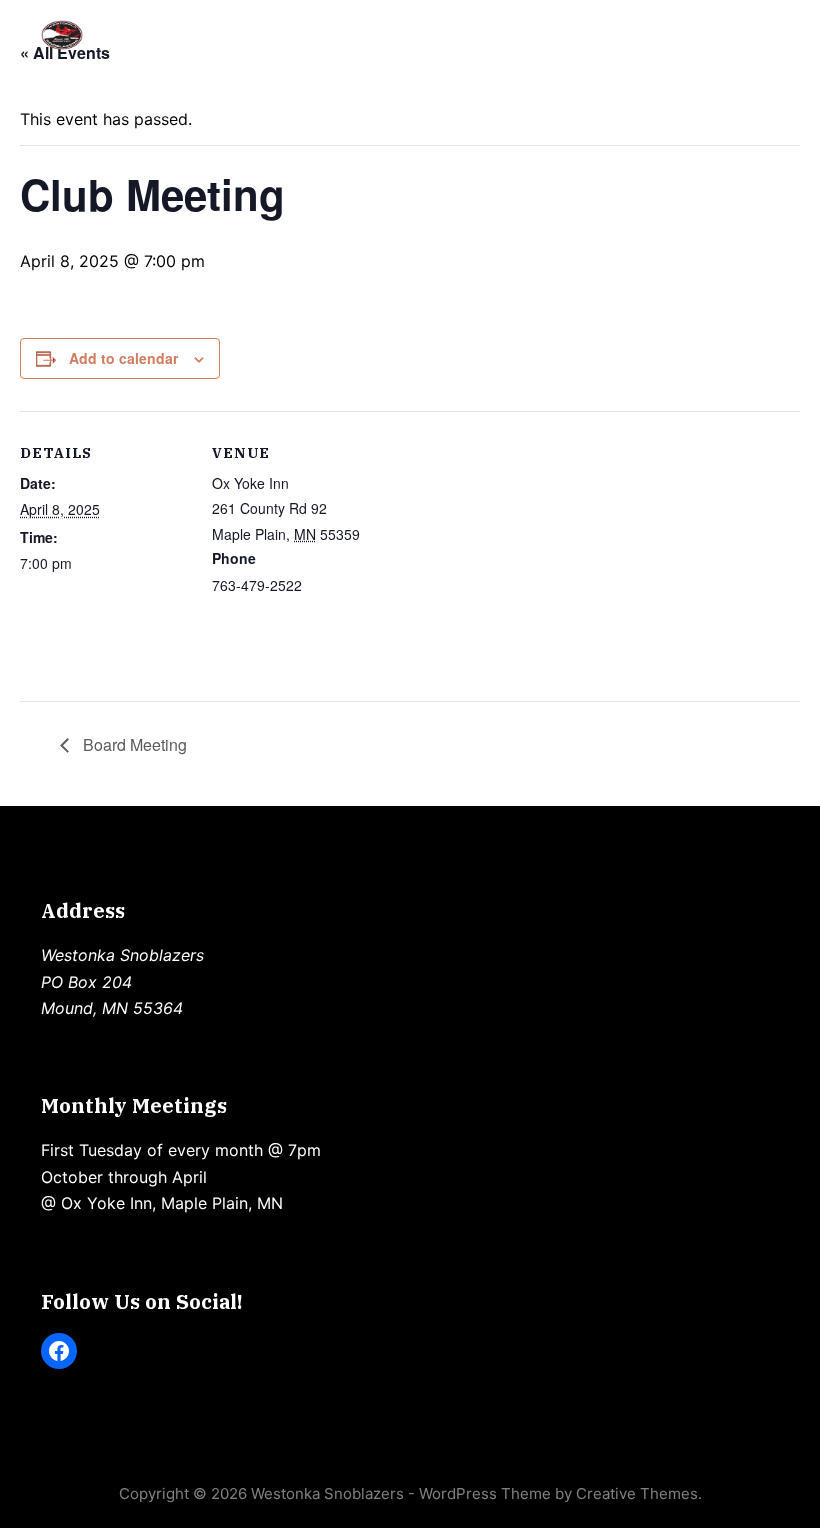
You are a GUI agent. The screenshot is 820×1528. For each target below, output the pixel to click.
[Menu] (770, 35)
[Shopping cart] (717, 35)
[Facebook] (59, 1351)
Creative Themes (637, 1493)
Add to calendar (123, 358)
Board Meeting (133, 744)
